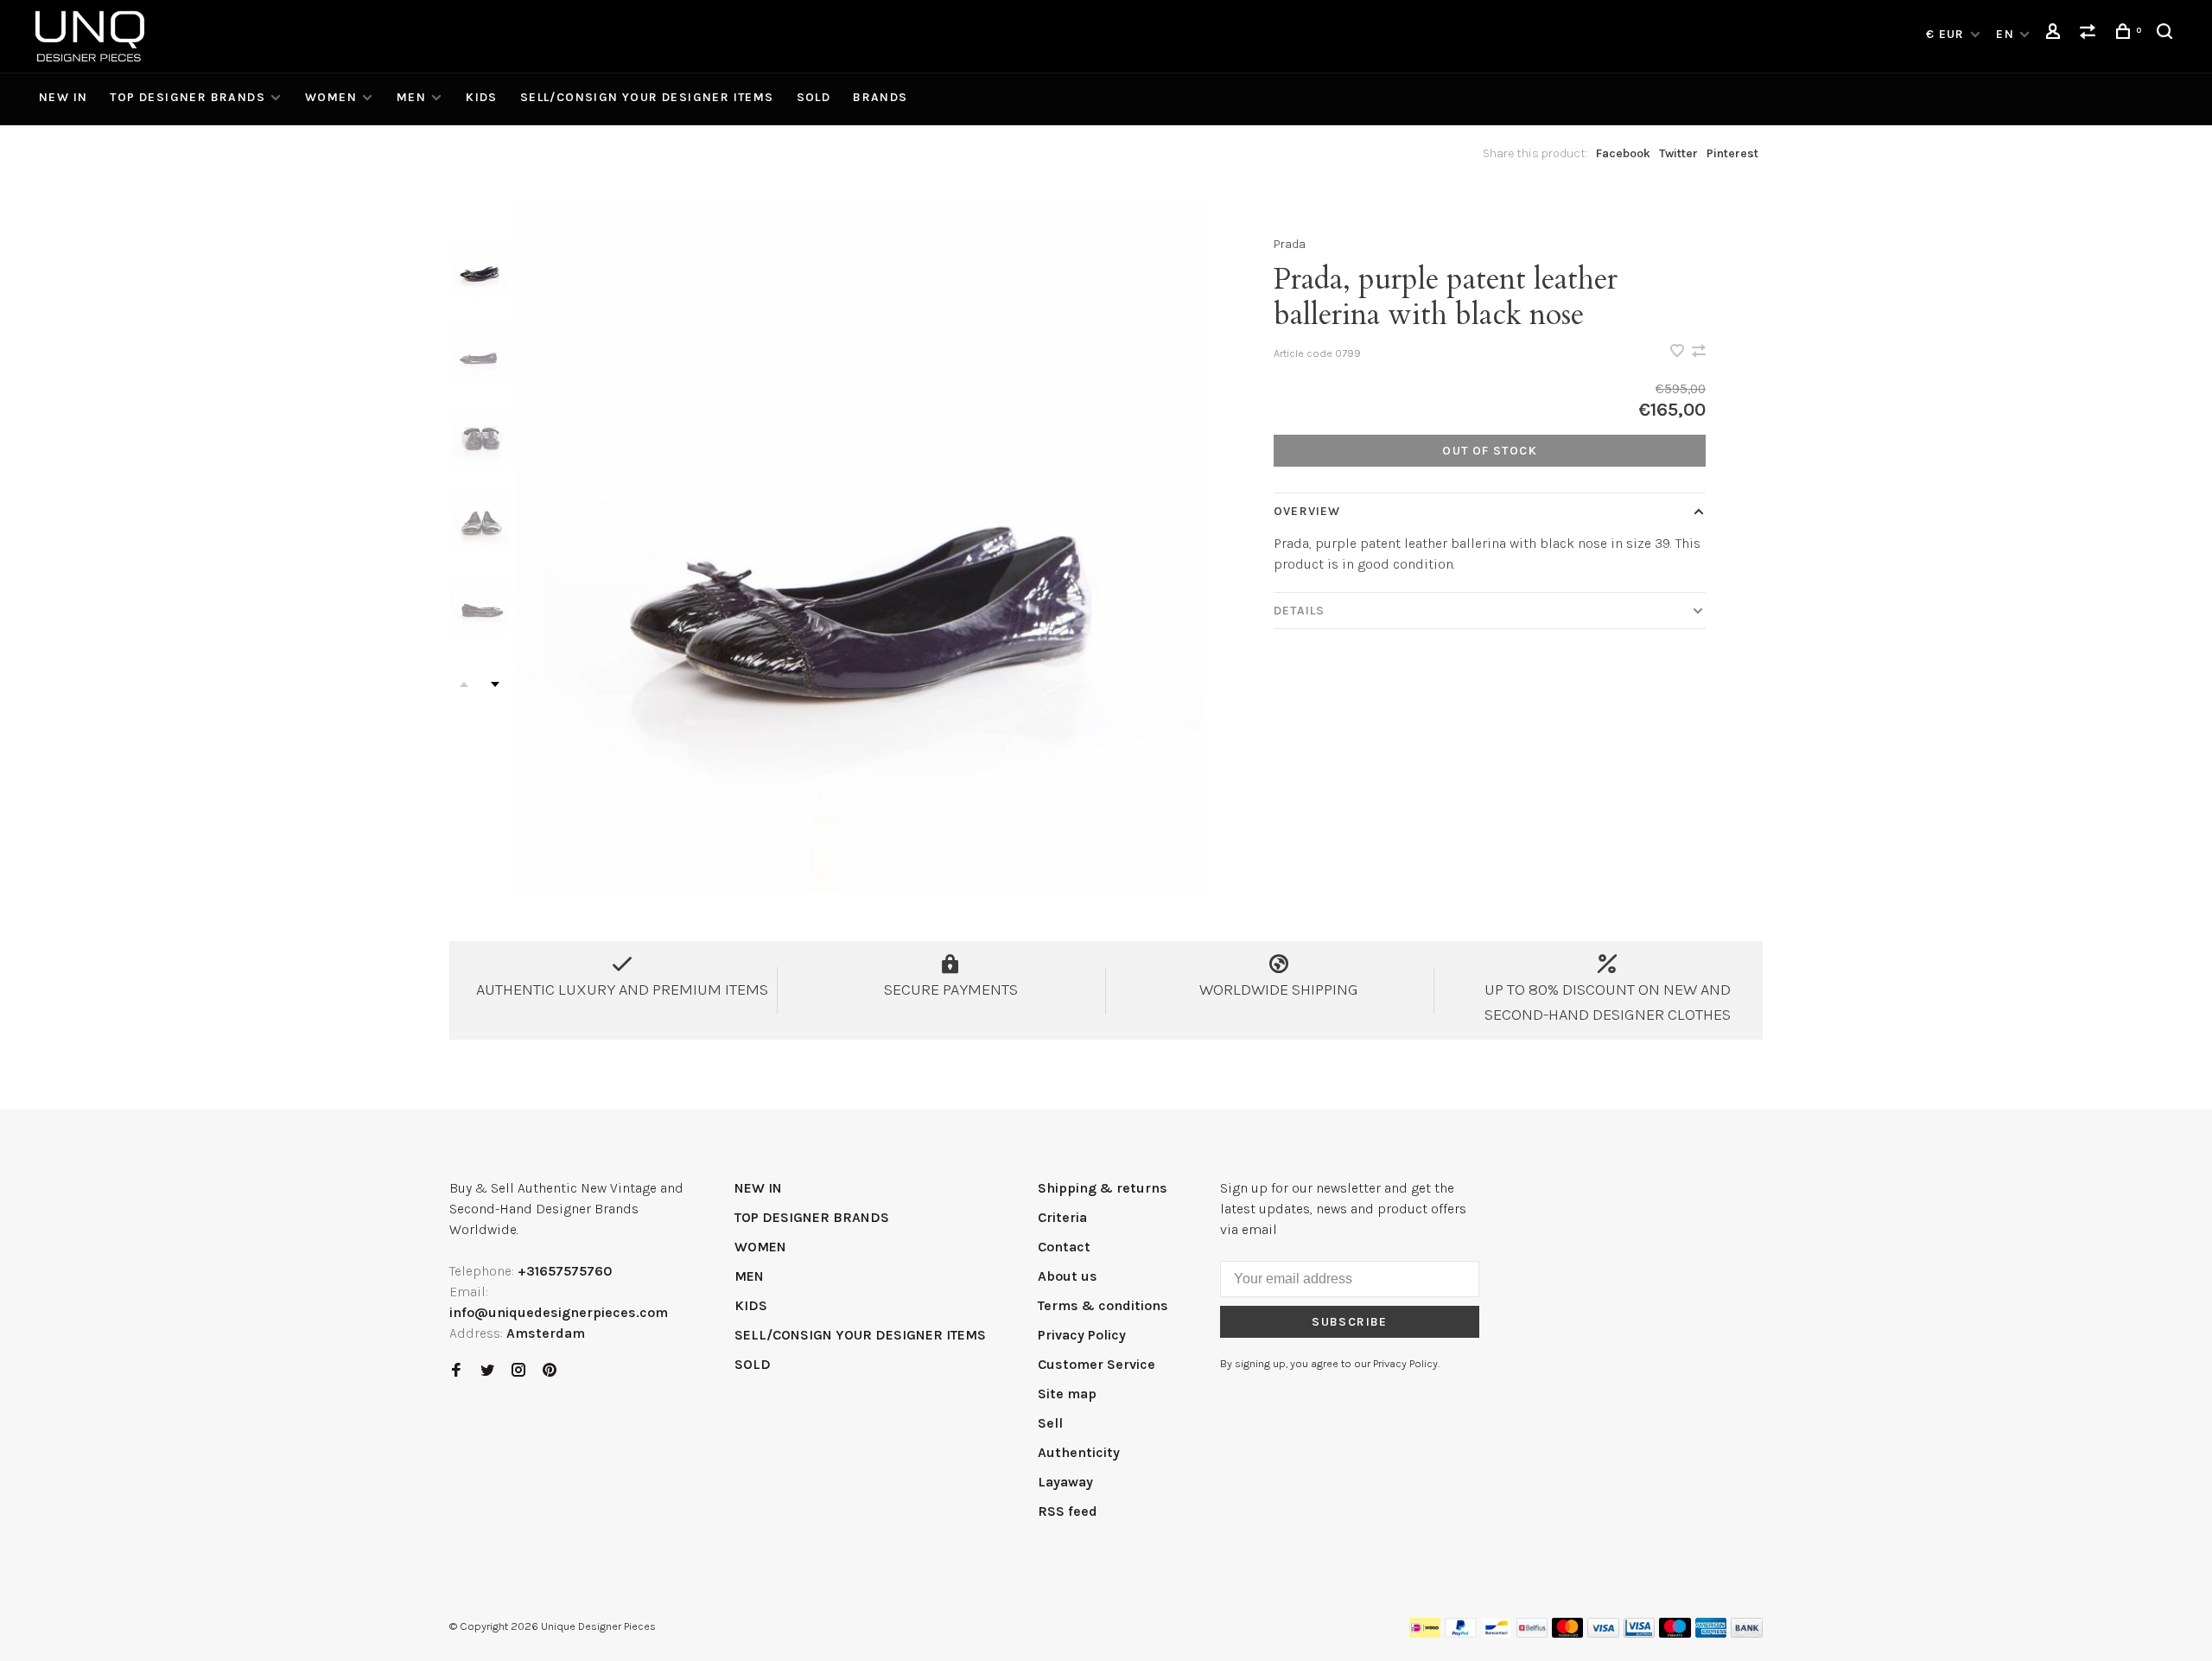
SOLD (814, 97)
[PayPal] (1461, 1633)
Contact (1064, 1247)
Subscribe (1350, 1322)
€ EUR (1947, 34)
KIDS (482, 97)
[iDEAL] (1425, 1633)
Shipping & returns (1103, 1188)
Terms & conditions (1103, 1305)
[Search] (2167, 34)
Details (1299, 611)
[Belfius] (1532, 1633)
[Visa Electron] (1639, 1633)
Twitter (1678, 153)
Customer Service (1096, 1364)
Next (495, 684)
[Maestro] (1675, 1633)
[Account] (2056, 34)
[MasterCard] (1568, 1633)
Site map (1067, 1394)
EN (2005, 34)
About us (1068, 1276)
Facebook (1623, 153)
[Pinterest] (550, 1371)
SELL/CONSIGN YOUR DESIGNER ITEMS (647, 97)
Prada (1290, 244)
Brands (880, 97)
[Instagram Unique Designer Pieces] (518, 1371)
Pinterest (1732, 153)
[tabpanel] (860, 548)
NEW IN (63, 97)
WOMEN (331, 97)
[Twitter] (487, 1371)
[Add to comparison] (1699, 352)
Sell (1050, 1423)
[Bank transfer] (1747, 1633)
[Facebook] (456, 1371)
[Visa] (1603, 1633)
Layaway (1065, 1482)
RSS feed (1068, 1511)
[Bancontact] (1497, 1633)
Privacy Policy (1082, 1335)
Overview (1307, 511)
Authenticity (1079, 1452)
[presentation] (480, 268)
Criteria (1062, 1217)
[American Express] (1711, 1633)
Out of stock (1490, 451)
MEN (411, 97)
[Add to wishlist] (1679, 352)
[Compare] (2090, 34)
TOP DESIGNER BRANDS (188, 97)
